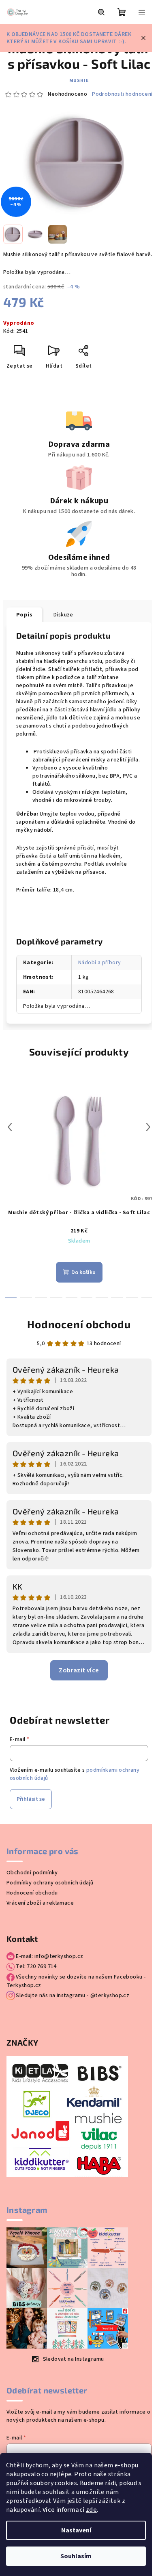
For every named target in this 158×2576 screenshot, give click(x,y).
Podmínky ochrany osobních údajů (50, 1883)
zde (91, 2510)
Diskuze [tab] (63, 615)
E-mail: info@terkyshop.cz (49, 1956)
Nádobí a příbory (99, 963)
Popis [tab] (24, 615)
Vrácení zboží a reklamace (40, 1903)
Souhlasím (76, 2556)
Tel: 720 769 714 (36, 1966)
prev (10, 1127)
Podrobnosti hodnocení (122, 94)
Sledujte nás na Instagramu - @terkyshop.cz (72, 1996)
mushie (79, 81)
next (148, 1127)
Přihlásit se (31, 1799)
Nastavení (76, 2530)
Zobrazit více (79, 1670)
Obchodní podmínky (32, 1873)
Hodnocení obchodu (79, 1324)
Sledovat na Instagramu (74, 2359)
